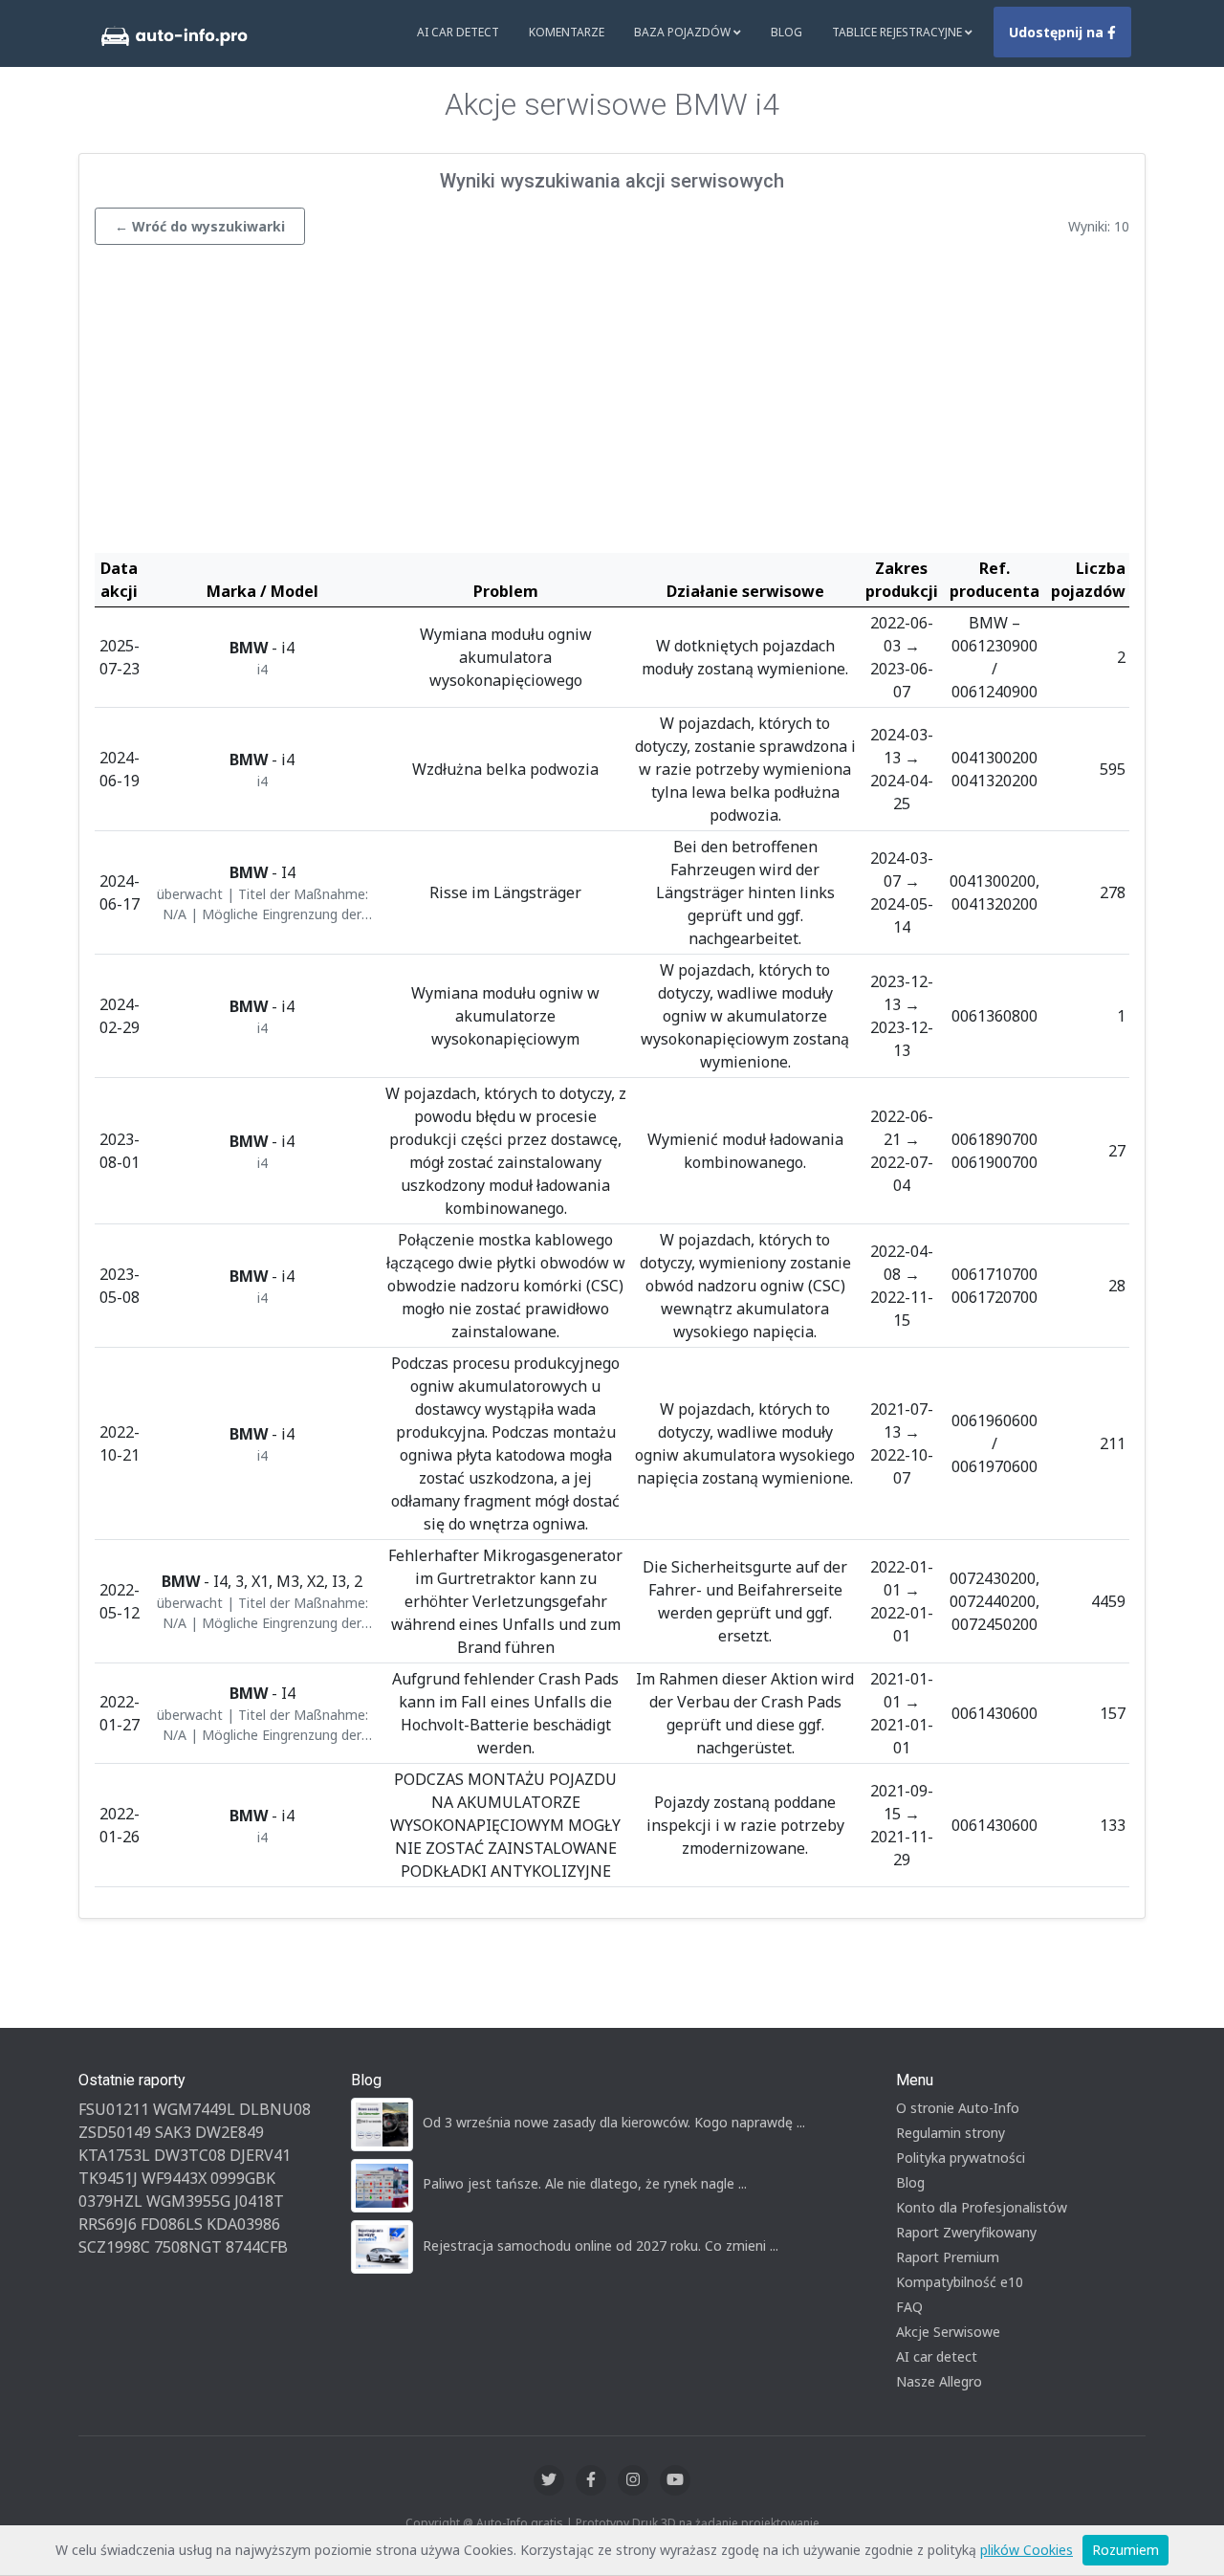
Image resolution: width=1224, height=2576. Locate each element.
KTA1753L (114, 2155)
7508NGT (188, 2247)
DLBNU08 (275, 2109)
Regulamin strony (951, 2133)
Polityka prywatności (961, 2158)
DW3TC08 (190, 2155)
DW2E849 (229, 2132)
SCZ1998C (114, 2247)
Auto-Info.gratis (520, 2523)
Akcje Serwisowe (948, 2332)
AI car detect (937, 2356)
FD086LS (172, 2224)
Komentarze (567, 32)
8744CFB (257, 2247)
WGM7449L (194, 2109)
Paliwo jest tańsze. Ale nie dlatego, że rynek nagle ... (585, 2183)
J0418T (259, 2201)
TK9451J (108, 2178)
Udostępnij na (1058, 32)
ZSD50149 (115, 2132)
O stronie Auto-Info (958, 2108)
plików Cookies (1027, 2550)
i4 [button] (262, 669)
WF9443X (174, 2178)
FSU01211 (114, 2109)
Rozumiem (1126, 2550)
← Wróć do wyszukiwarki (200, 226)
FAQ (909, 2307)
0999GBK (243, 2178)
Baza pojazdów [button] (684, 32)
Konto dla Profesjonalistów (982, 2207)
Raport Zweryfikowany (966, 2232)
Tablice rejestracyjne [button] (898, 32)
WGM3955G (188, 2201)
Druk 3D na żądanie (685, 2523)
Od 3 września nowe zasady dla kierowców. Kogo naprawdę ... (614, 2122)
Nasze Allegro (939, 2381)
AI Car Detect (458, 32)
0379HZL (110, 2201)
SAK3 (173, 2132)
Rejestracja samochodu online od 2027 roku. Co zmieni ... (601, 2246)
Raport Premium (948, 2257)
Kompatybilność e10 (960, 2282)
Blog (787, 32)
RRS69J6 (108, 2224)
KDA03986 (243, 2224)
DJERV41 (260, 2155)
